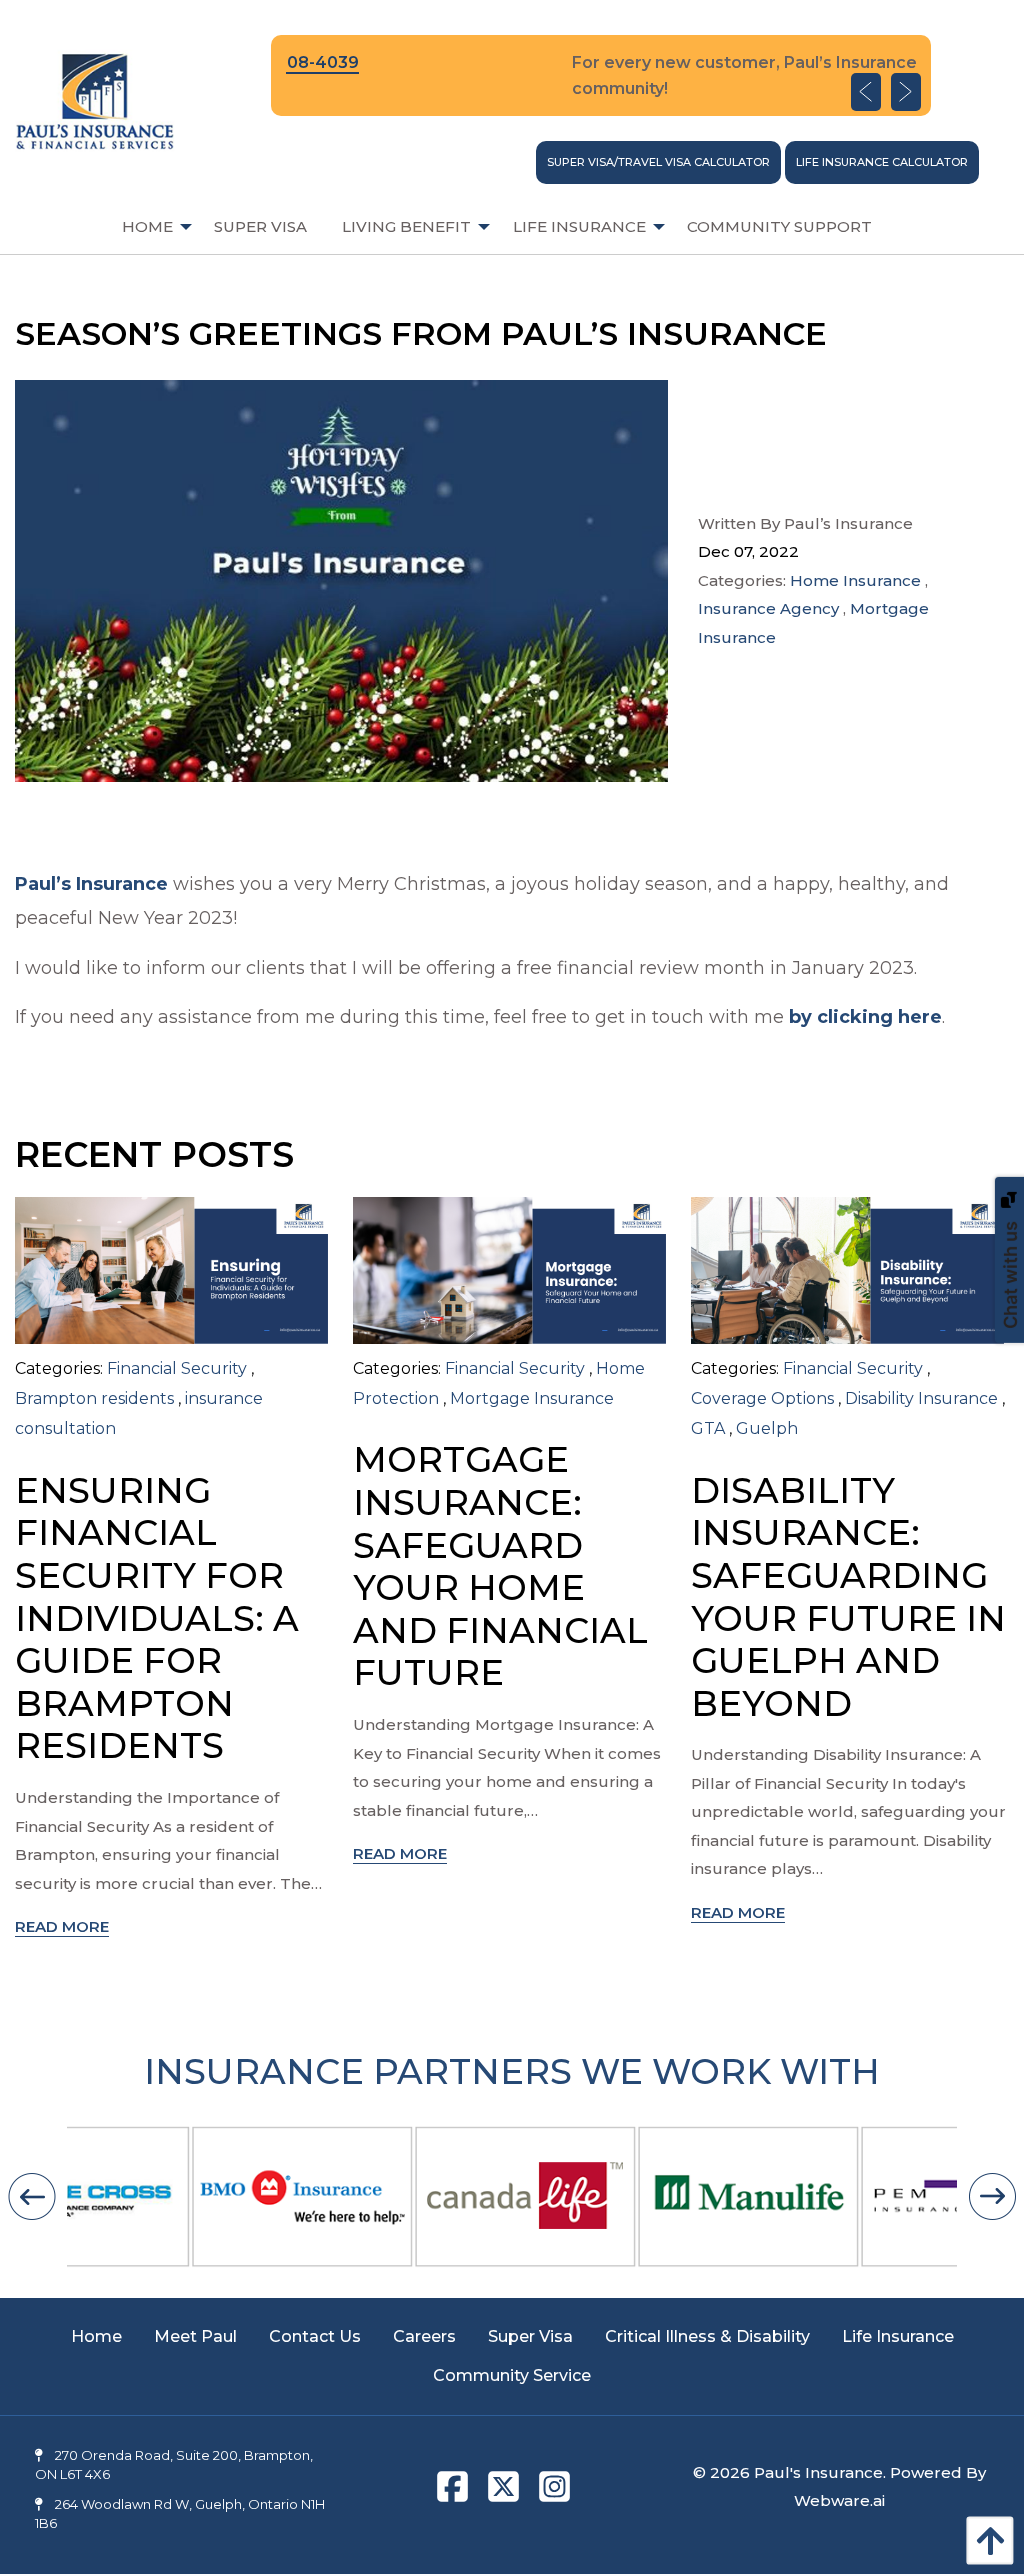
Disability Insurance (921, 1398)
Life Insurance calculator (882, 162)
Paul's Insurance (818, 2472)
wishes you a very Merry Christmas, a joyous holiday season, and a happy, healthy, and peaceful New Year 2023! (482, 901)
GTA (708, 1428)
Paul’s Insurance (91, 884)
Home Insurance (855, 580)
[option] (601, 75)
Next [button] (906, 92)
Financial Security (177, 1368)
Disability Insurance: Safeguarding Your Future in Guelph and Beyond (848, 1597)
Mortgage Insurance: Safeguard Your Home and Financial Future (500, 1566)
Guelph (767, 1428)
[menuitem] (150, 227)
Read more (62, 1926)
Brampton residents (94, 1398)
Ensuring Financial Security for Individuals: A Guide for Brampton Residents (157, 1618)
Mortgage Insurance (532, 1398)
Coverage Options (762, 1398)
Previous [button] (866, 92)
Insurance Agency (768, 608)
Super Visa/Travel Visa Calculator (658, 162)
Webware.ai (839, 2500)
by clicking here (865, 1017)
